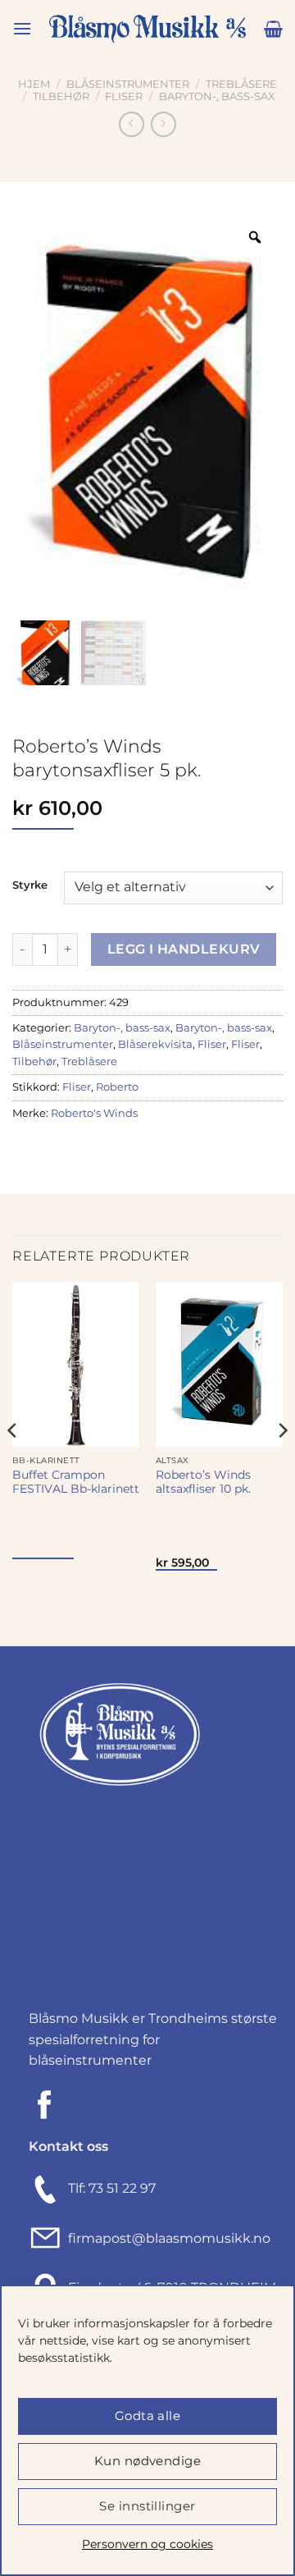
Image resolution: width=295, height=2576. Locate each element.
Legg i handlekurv (184, 949)
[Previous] (13, 1463)
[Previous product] (163, 124)
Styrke (30, 885)
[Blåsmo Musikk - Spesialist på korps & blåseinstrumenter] (147, 29)
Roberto (117, 1087)
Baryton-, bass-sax (217, 96)
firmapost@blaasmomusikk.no (166, 2238)
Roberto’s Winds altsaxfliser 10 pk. (203, 1482)
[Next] (282, 1463)
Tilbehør (61, 96)
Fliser (124, 96)
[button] (22, 28)
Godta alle (148, 2416)
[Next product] (132, 124)
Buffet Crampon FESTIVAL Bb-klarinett (76, 1482)
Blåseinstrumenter (128, 84)
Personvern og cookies (147, 2544)
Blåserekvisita (155, 1044)
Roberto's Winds (94, 1113)
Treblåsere (241, 84)
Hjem (34, 84)
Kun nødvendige (147, 2461)
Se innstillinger (147, 2506)
